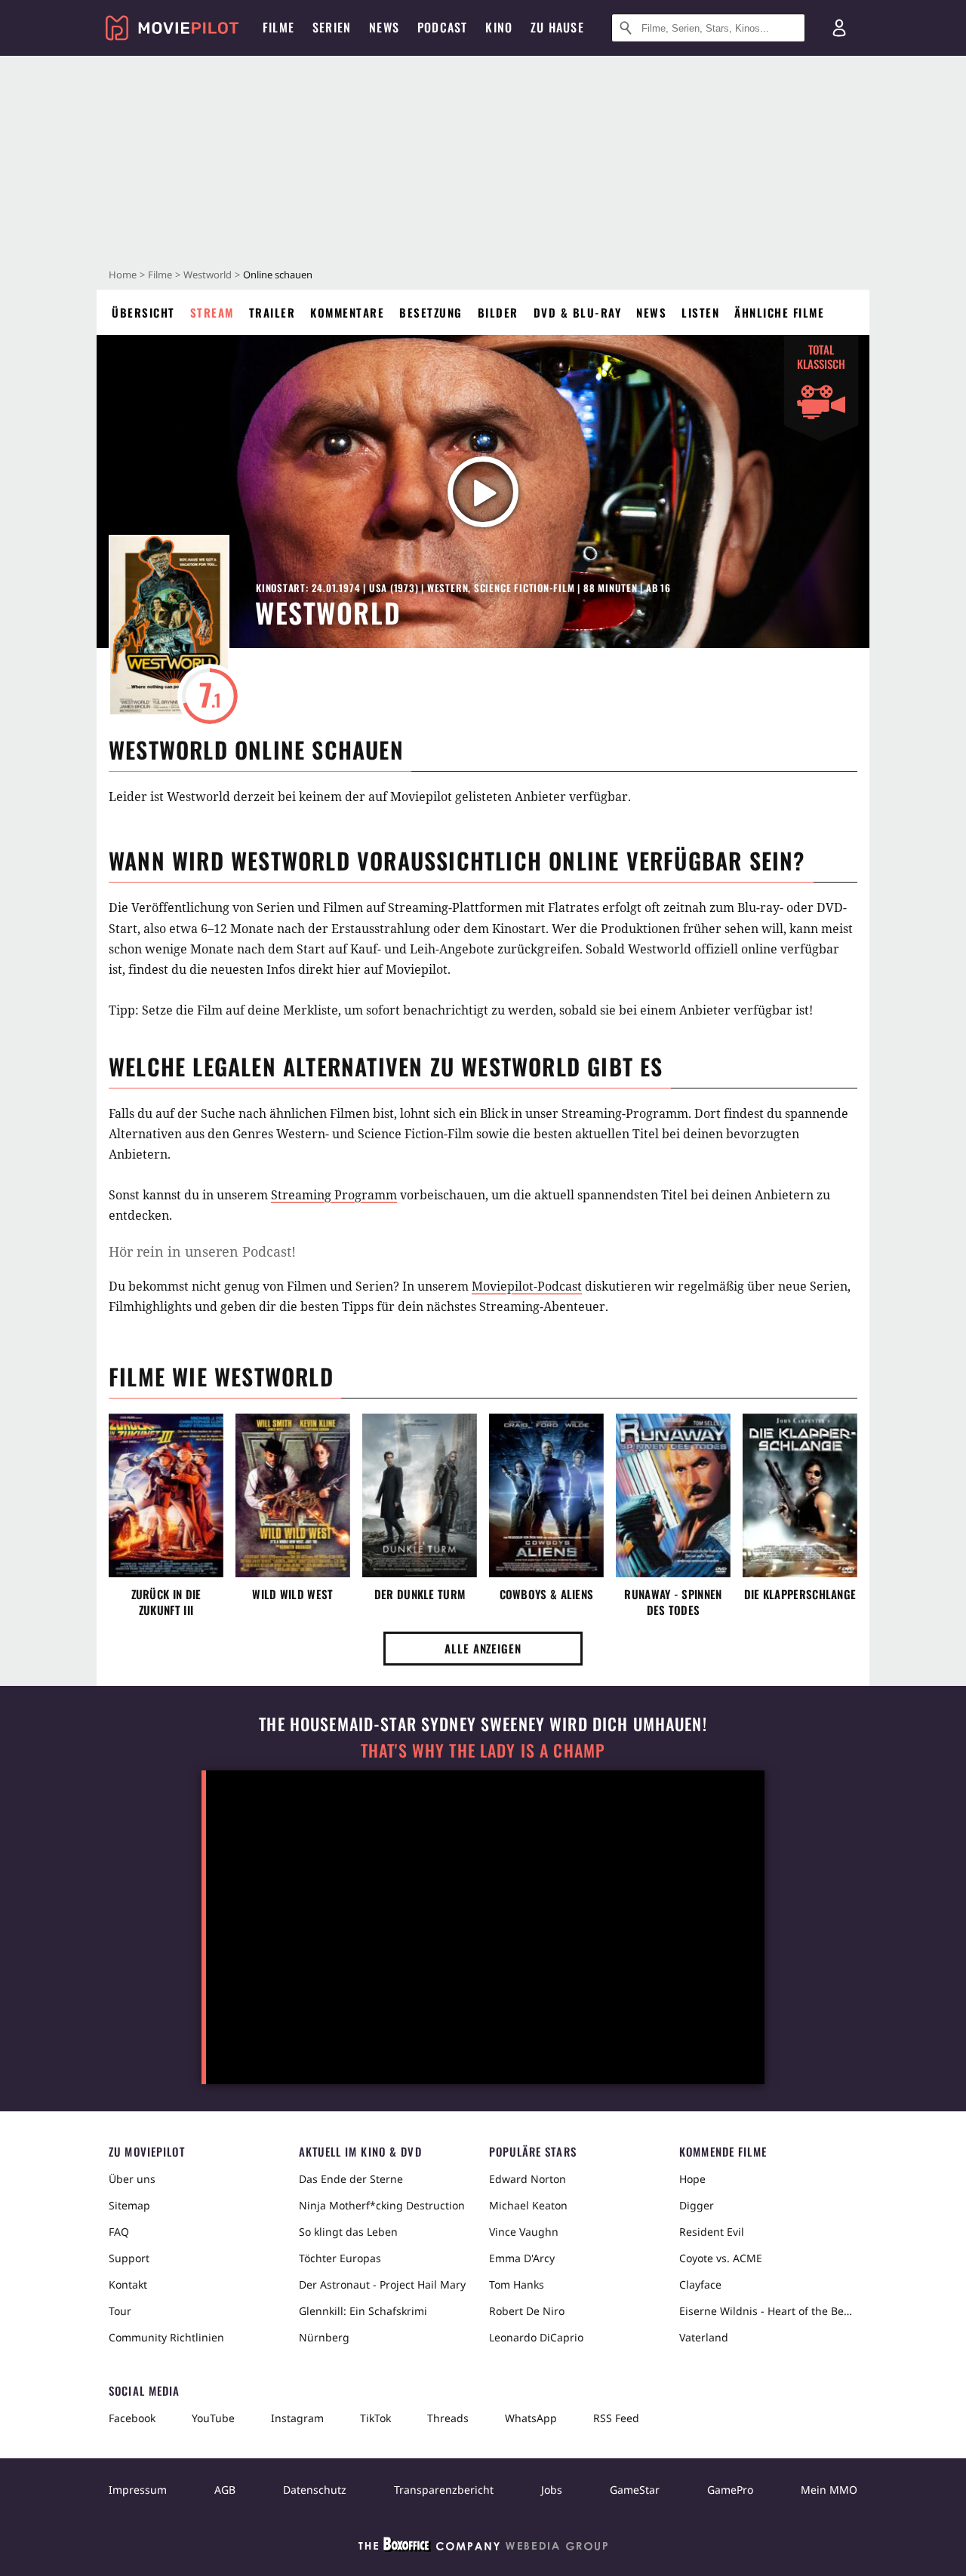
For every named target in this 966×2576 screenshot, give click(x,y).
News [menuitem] (384, 27)
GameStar (635, 2490)
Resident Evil (712, 2232)
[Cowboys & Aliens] (546, 1496)
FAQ (119, 2232)
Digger (697, 2205)
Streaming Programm (334, 1195)
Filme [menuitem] (278, 27)
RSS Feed (616, 2418)
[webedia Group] (483, 2547)
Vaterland (704, 2337)
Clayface (700, 2284)
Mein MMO (829, 2490)
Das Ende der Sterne (351, 2179)
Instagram (297, 2418)
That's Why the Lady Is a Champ (483, 1750)
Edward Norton (528, 2179)
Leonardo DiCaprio (536, 2337)
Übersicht (143, 312)
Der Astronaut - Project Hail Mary (382, 2284)
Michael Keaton (528, 2205)
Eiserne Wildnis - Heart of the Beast (768, 2311)
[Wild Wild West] (293, 1496)
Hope (692, 2179)
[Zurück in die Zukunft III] (166, 1496)
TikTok (375, 2418)
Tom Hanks (517, 2284)
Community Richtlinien (166, 2337)
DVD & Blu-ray (578, 312)
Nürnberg (324, 2337)
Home (123, 275)
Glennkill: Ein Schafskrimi (363, 2311)
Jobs (552, 2490)
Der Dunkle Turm (420, 1594)
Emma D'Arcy (522, 2258)
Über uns (132, 2179)
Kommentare (347, 312)
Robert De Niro (527, 2311)
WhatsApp (531, 2418)
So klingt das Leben (348, 2232)
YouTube (213, 2418)
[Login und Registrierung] (839, 28)
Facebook (132, 2418)
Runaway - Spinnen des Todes (673, 1602)
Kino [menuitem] (499, 27)
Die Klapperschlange (800, 1594)
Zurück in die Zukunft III (166, 1602)
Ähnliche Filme (779, 312)
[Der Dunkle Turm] (420, 1496)
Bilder (498, 312)
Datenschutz (315, 2490)
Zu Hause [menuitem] (557, 27)
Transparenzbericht (444, 2490)
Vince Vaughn (524, 2232)
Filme (160, 275)
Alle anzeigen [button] (483, 1648)
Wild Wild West (292, 1594)
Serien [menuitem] (332, 27)
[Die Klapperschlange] (800, 1496)
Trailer (272, 312)
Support (129, 2258)
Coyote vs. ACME (721, 2258)
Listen (700, 312)
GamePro (730, 2490)
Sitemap (129, 2205)
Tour (120, 2311)
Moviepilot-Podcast (527, 1286)
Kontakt (128, 2284)
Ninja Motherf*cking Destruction (382, 2205)
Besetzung (431, 312)
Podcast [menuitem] (442, 27)
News (651, 312)
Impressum (138, 2490)
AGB (225, 2490)
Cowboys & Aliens (547, 1594)
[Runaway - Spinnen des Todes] (673, 1496)
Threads (448, 2418)
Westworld (208, 275)
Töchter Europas (340, 2258)
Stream (212, 312)
